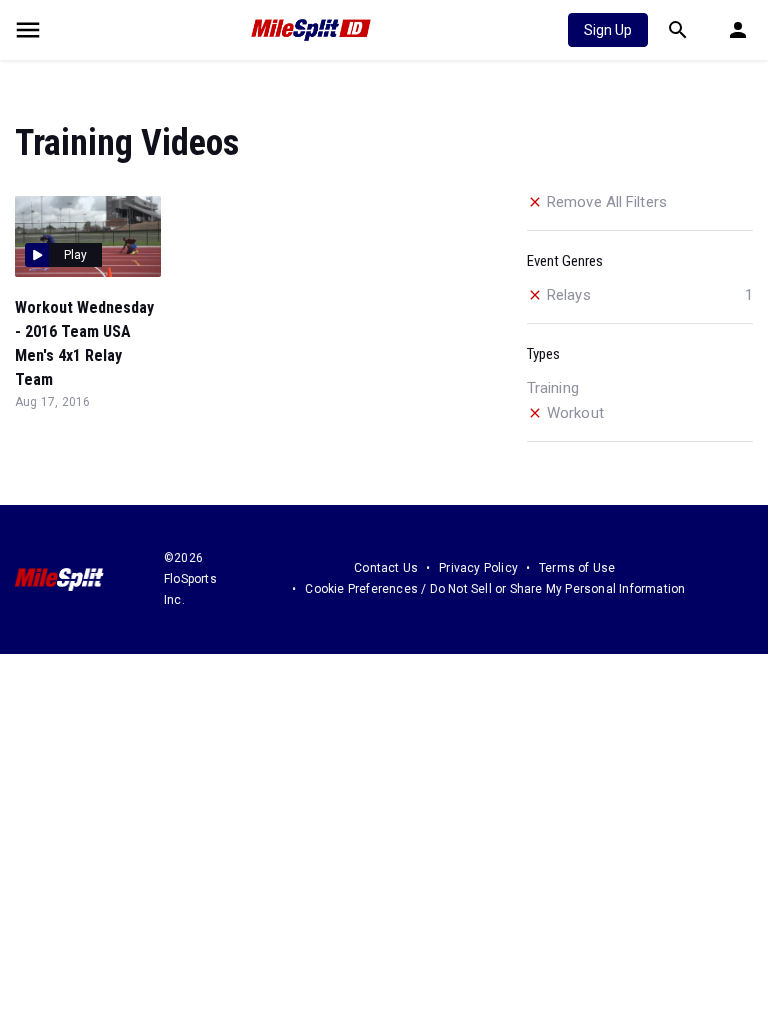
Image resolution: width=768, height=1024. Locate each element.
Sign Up (608, 30)
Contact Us (386, 568)
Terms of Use (577, 568)
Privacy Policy (478, 568)
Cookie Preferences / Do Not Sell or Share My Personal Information (495, 589)
